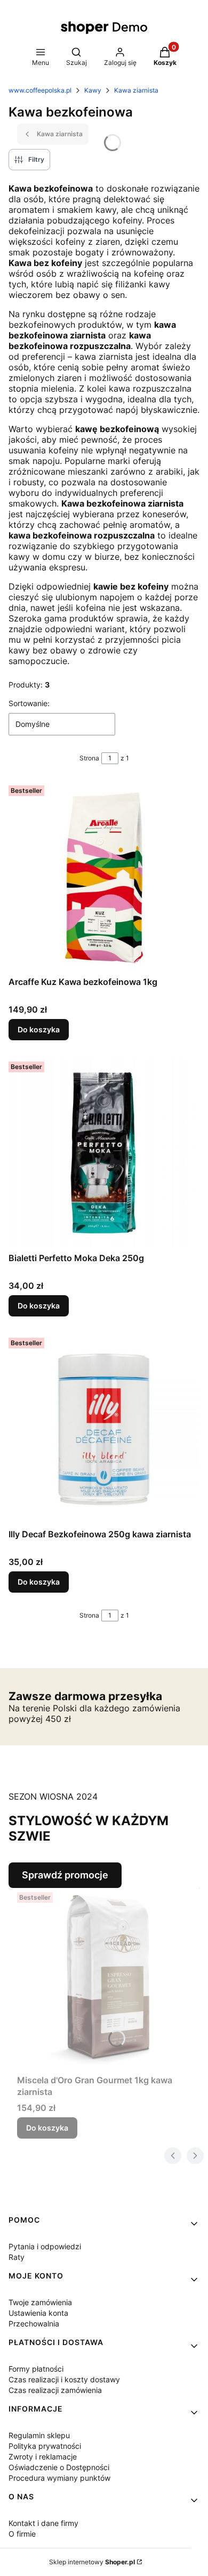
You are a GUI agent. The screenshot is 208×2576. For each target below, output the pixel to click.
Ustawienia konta (38, 2313)
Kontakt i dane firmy (43, 2523)
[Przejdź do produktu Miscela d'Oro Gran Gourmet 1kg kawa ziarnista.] (108, 1979)
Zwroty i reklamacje (43, 2457)
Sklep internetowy (92, 2562)
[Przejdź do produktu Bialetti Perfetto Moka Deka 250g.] (104, 1153)
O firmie (22, 2534)
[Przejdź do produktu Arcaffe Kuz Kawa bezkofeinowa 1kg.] (104, 876)
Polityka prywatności (45, 2446)
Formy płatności (36, 2369)
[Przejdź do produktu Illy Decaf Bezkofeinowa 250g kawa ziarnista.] (104, 1429)
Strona (89, 758)
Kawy (93, 90)
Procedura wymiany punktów (59, 2478)
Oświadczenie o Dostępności (59, 2467)
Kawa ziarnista (136, 90)
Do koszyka (39, 1029)
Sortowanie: (29, 703)
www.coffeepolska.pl (40, 90)
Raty (17, 2257)
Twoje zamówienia (40, 2302)
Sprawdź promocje (65, 1875)
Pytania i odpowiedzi (45, 2246)
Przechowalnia (34, 2324)
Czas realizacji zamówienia (55, 2390)
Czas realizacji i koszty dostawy (64, 2379)
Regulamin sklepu (39, 2435)
